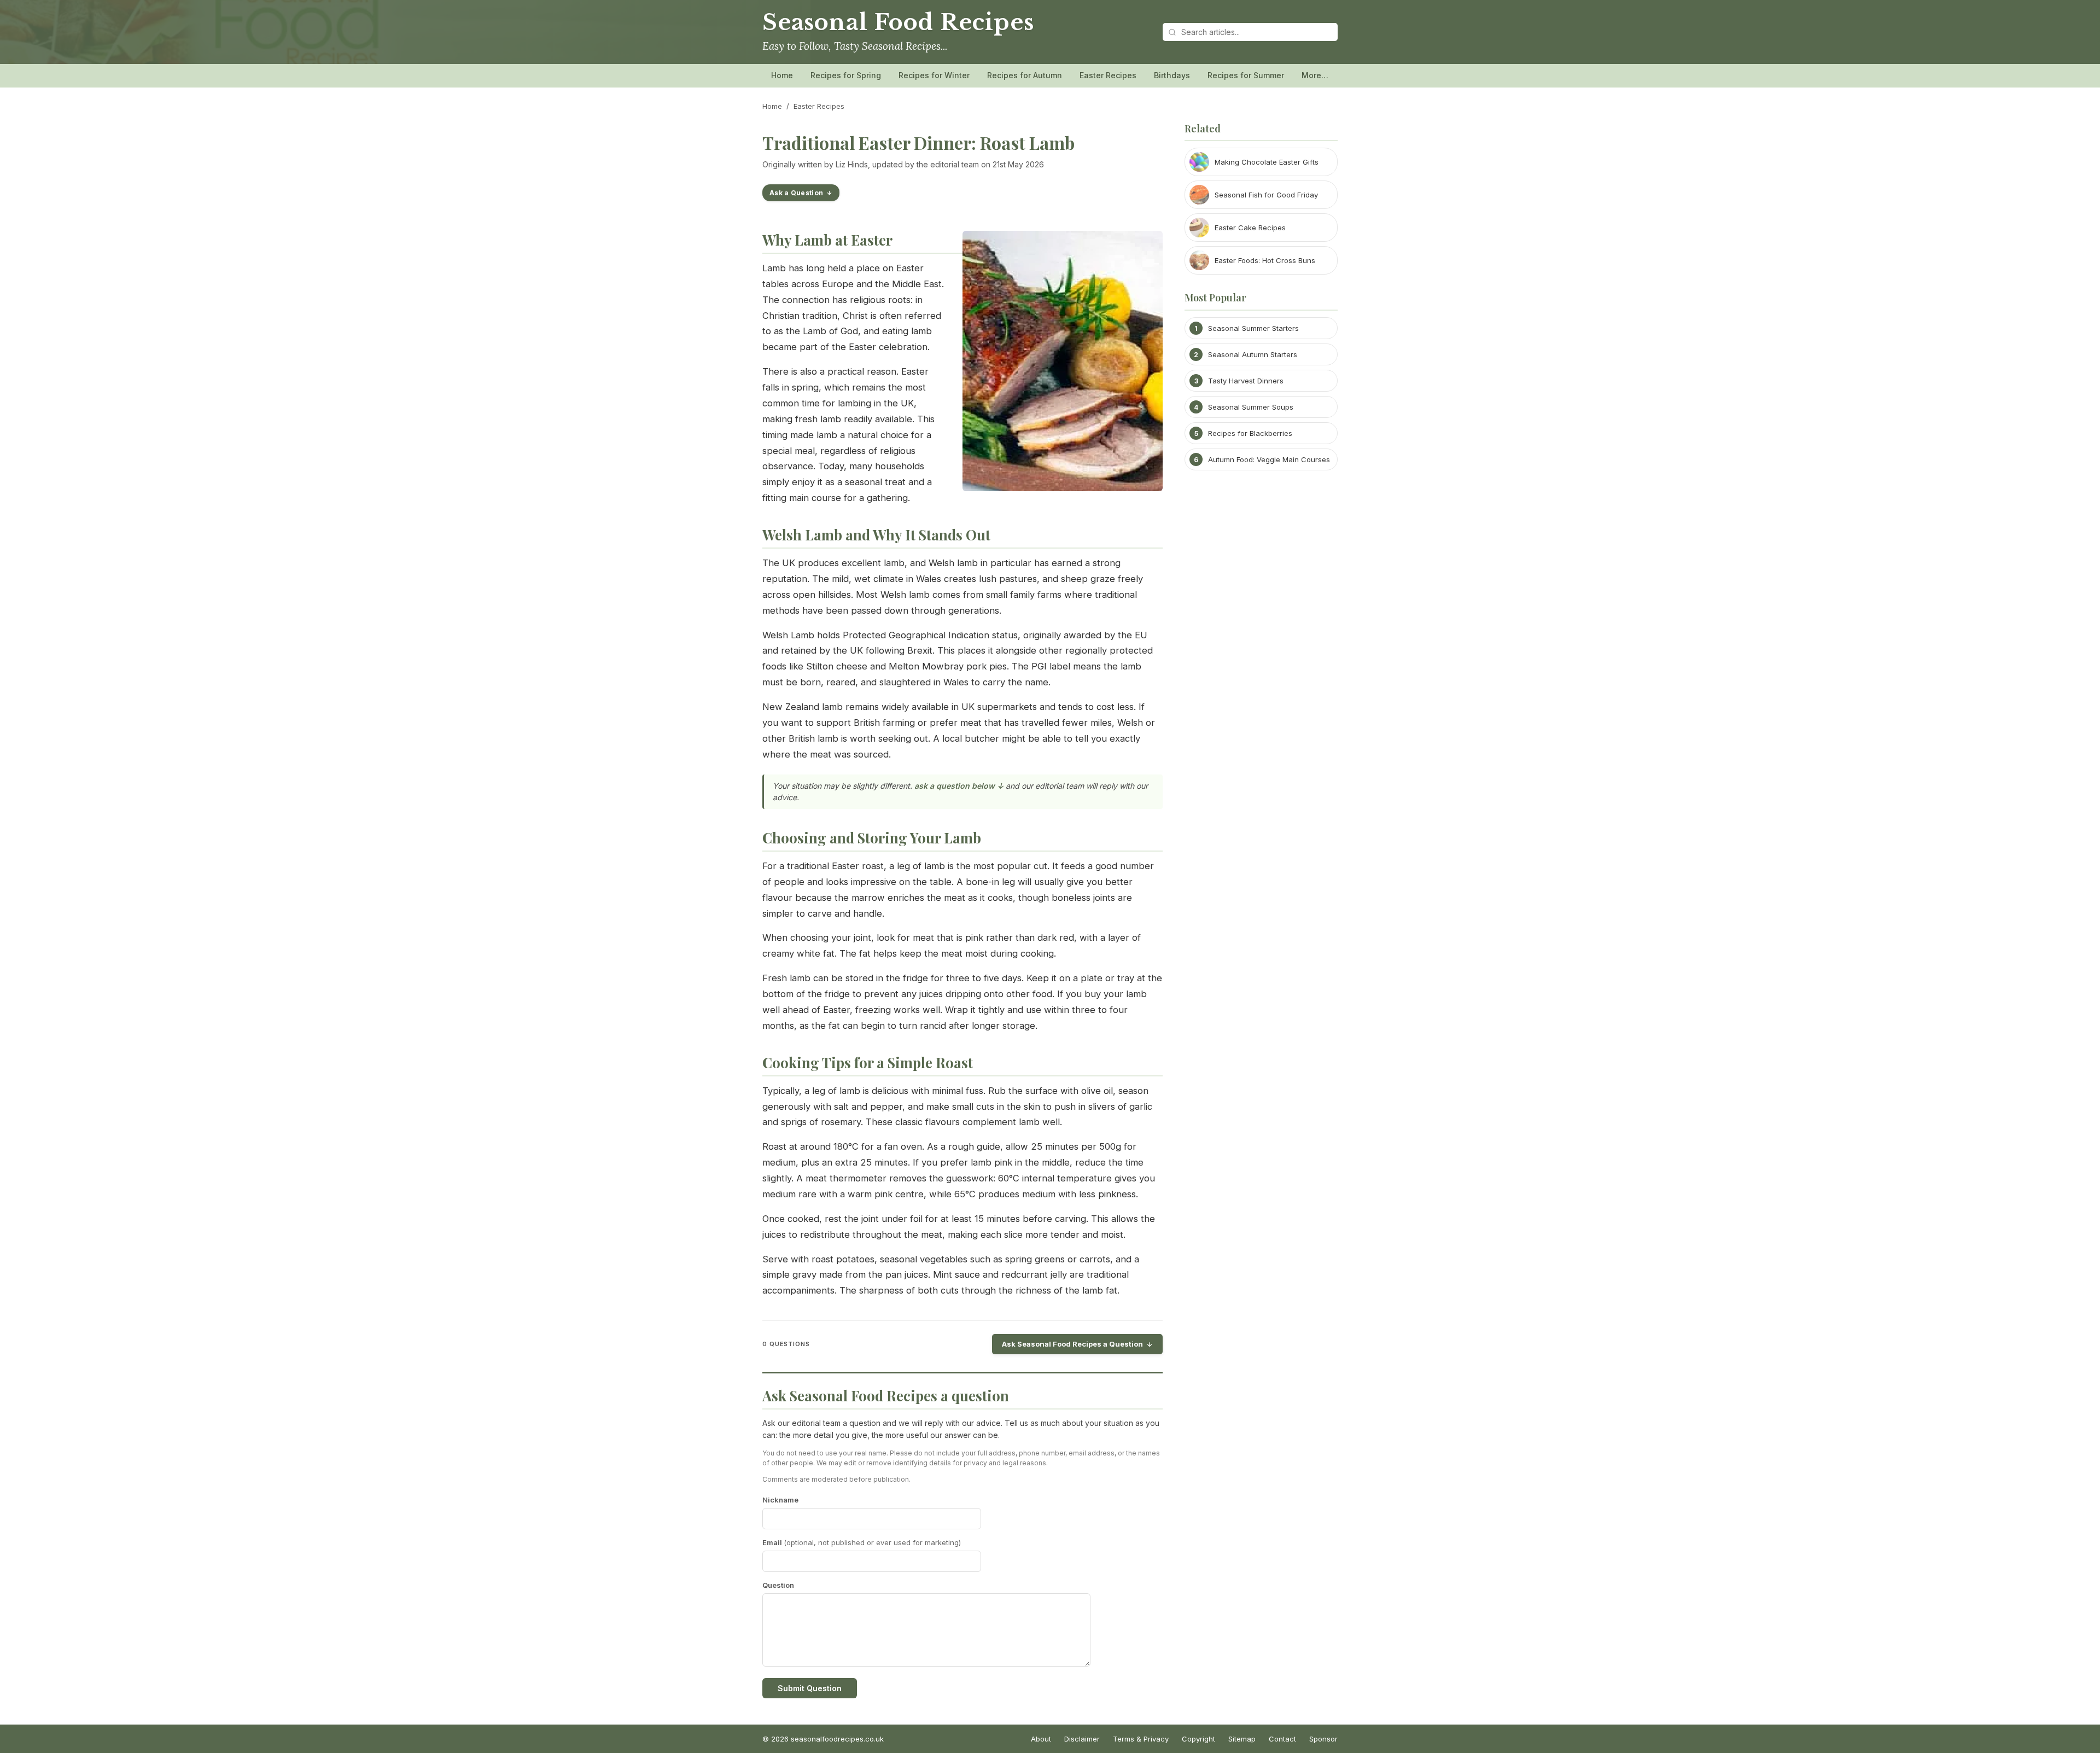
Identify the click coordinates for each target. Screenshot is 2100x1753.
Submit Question (810, 1688)
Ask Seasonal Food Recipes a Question (1072, 1344)
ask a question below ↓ (959, 786)
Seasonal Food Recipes (898, 22)
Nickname (780, 1500)
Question (778, 1585)
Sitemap (1242, 1739)
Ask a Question (796, 193)
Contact (1282, 1739)
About (1041, 1739)
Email (862, 1542)
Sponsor (1323, 1739)
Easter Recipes (1108, 75)
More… (1315, 75)
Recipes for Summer (1246, 75)
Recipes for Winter (934, 75)
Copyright (1198, 1739)
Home (782, 75)
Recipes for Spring (846, 75)
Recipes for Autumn (1025, 75)
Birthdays (1172, 75)
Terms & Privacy (1141, 1739)
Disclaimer (1082, 1739)
